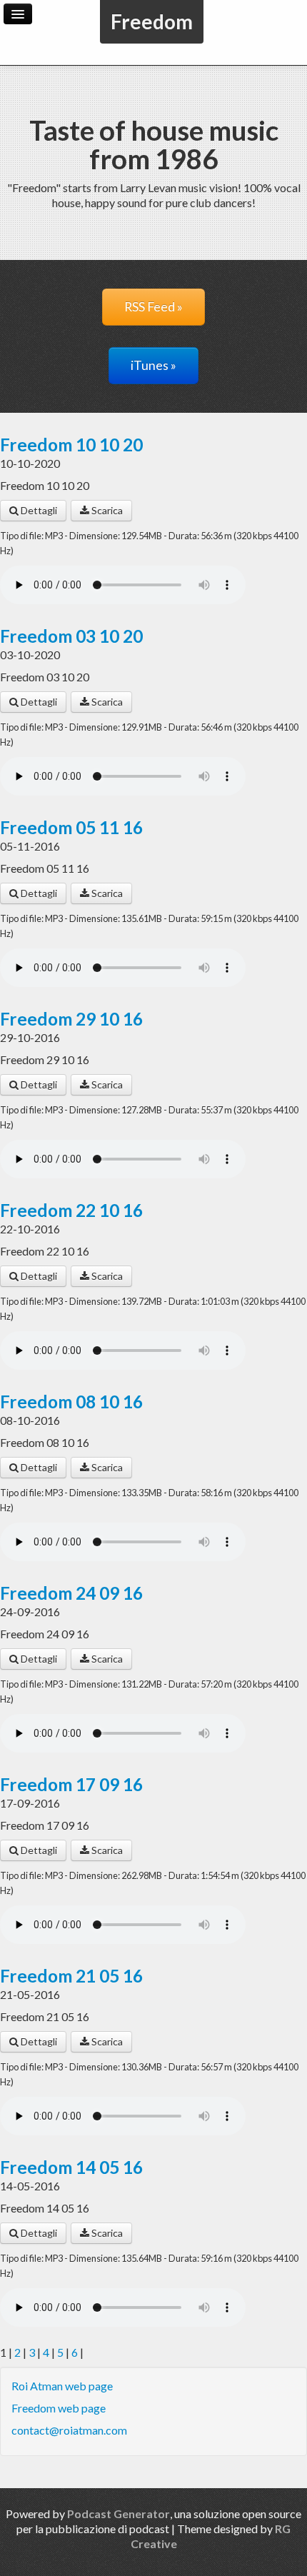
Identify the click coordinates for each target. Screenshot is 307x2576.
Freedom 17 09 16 (71, 1784)
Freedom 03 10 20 (71, 636)
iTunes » (153, 365)
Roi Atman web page (62, 2386)
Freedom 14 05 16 (71, 2167)
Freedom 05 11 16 (71, 827)
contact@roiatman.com (69, 2430)
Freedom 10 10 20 (71, 445)
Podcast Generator (119, 2514)
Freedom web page (59, 2408)
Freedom (152, 21)
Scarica (106, 510)
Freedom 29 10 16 (71, 1019)
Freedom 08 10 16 (71, 1402)
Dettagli (38, 510)
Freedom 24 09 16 (71, 1593)
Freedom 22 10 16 (71, 1210)
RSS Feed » (153, 307)
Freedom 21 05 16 (71, 1976)
